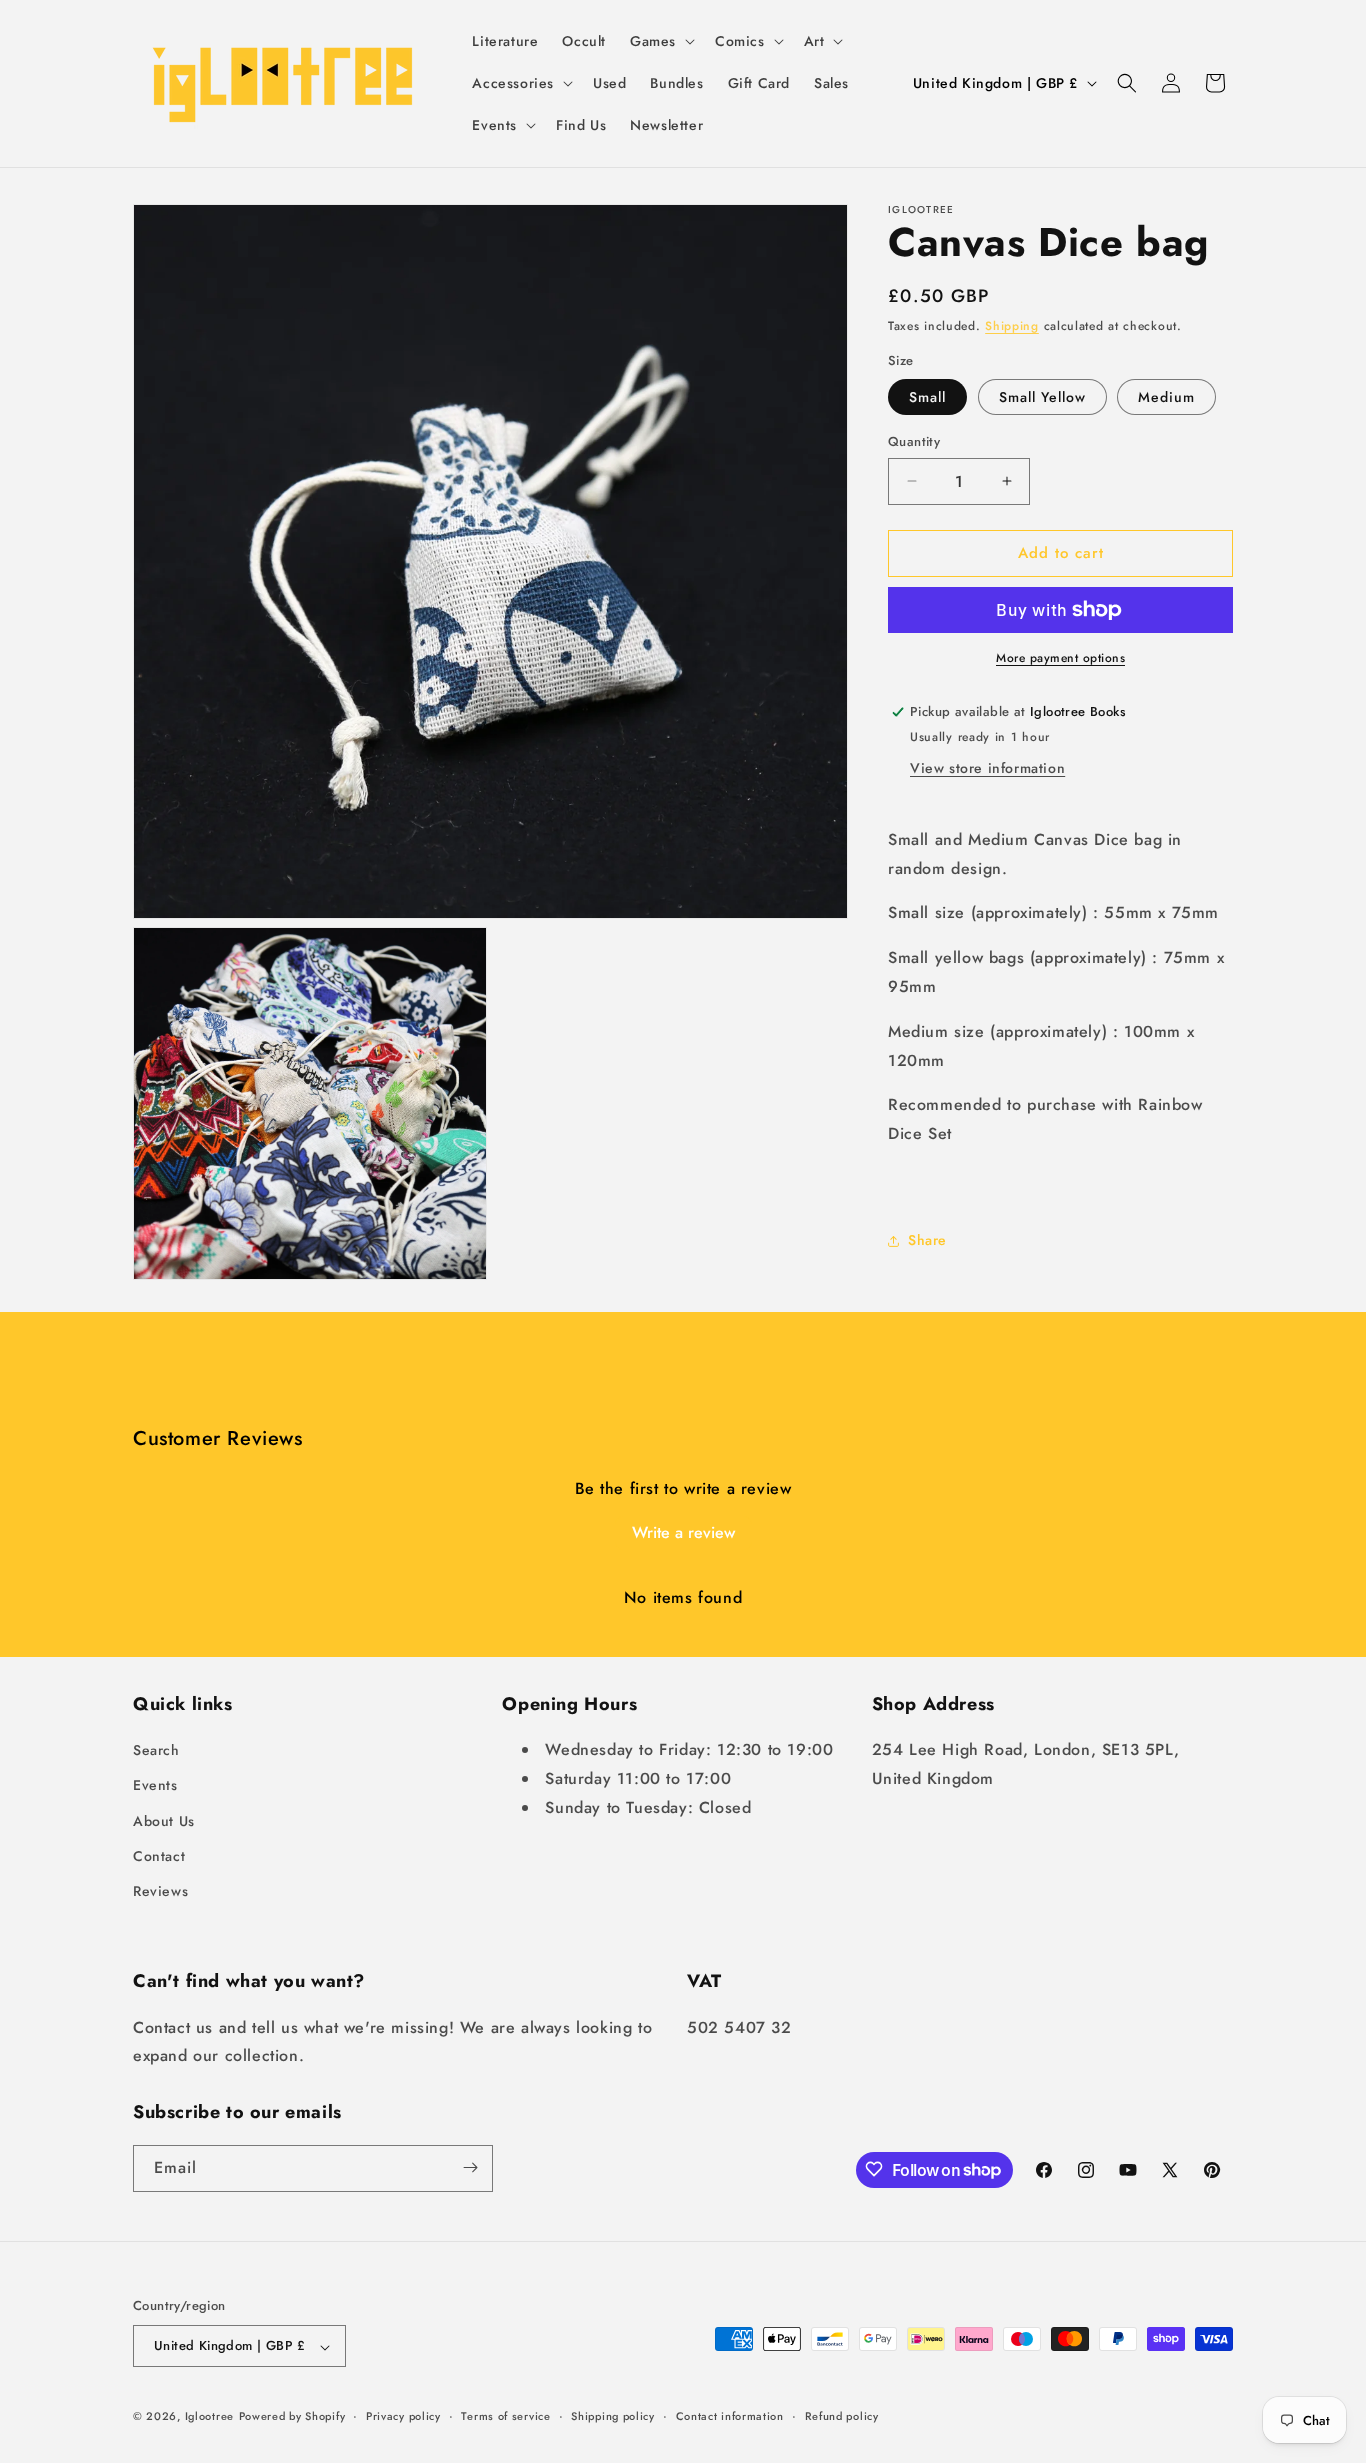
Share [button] (927, 1240)
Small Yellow (1042, 397)
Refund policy (842, 2416)
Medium (1166, 397)
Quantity (914, 441)
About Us (164, 1821)
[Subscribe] (470, 2167)
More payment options (1060, 658)
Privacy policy (403, 2416)
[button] (660, 41)
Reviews (160, 1892)
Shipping (1012, 326)
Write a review (683, 1532)
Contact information (730, 2416)
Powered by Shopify (292, 2417)
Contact (159, 1856)
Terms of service (505, 2416)
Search (156, 1751)
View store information (987, 768)
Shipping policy (613, 2416)
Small (927, 397)
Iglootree (209, 2417)
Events (155, 1786)
